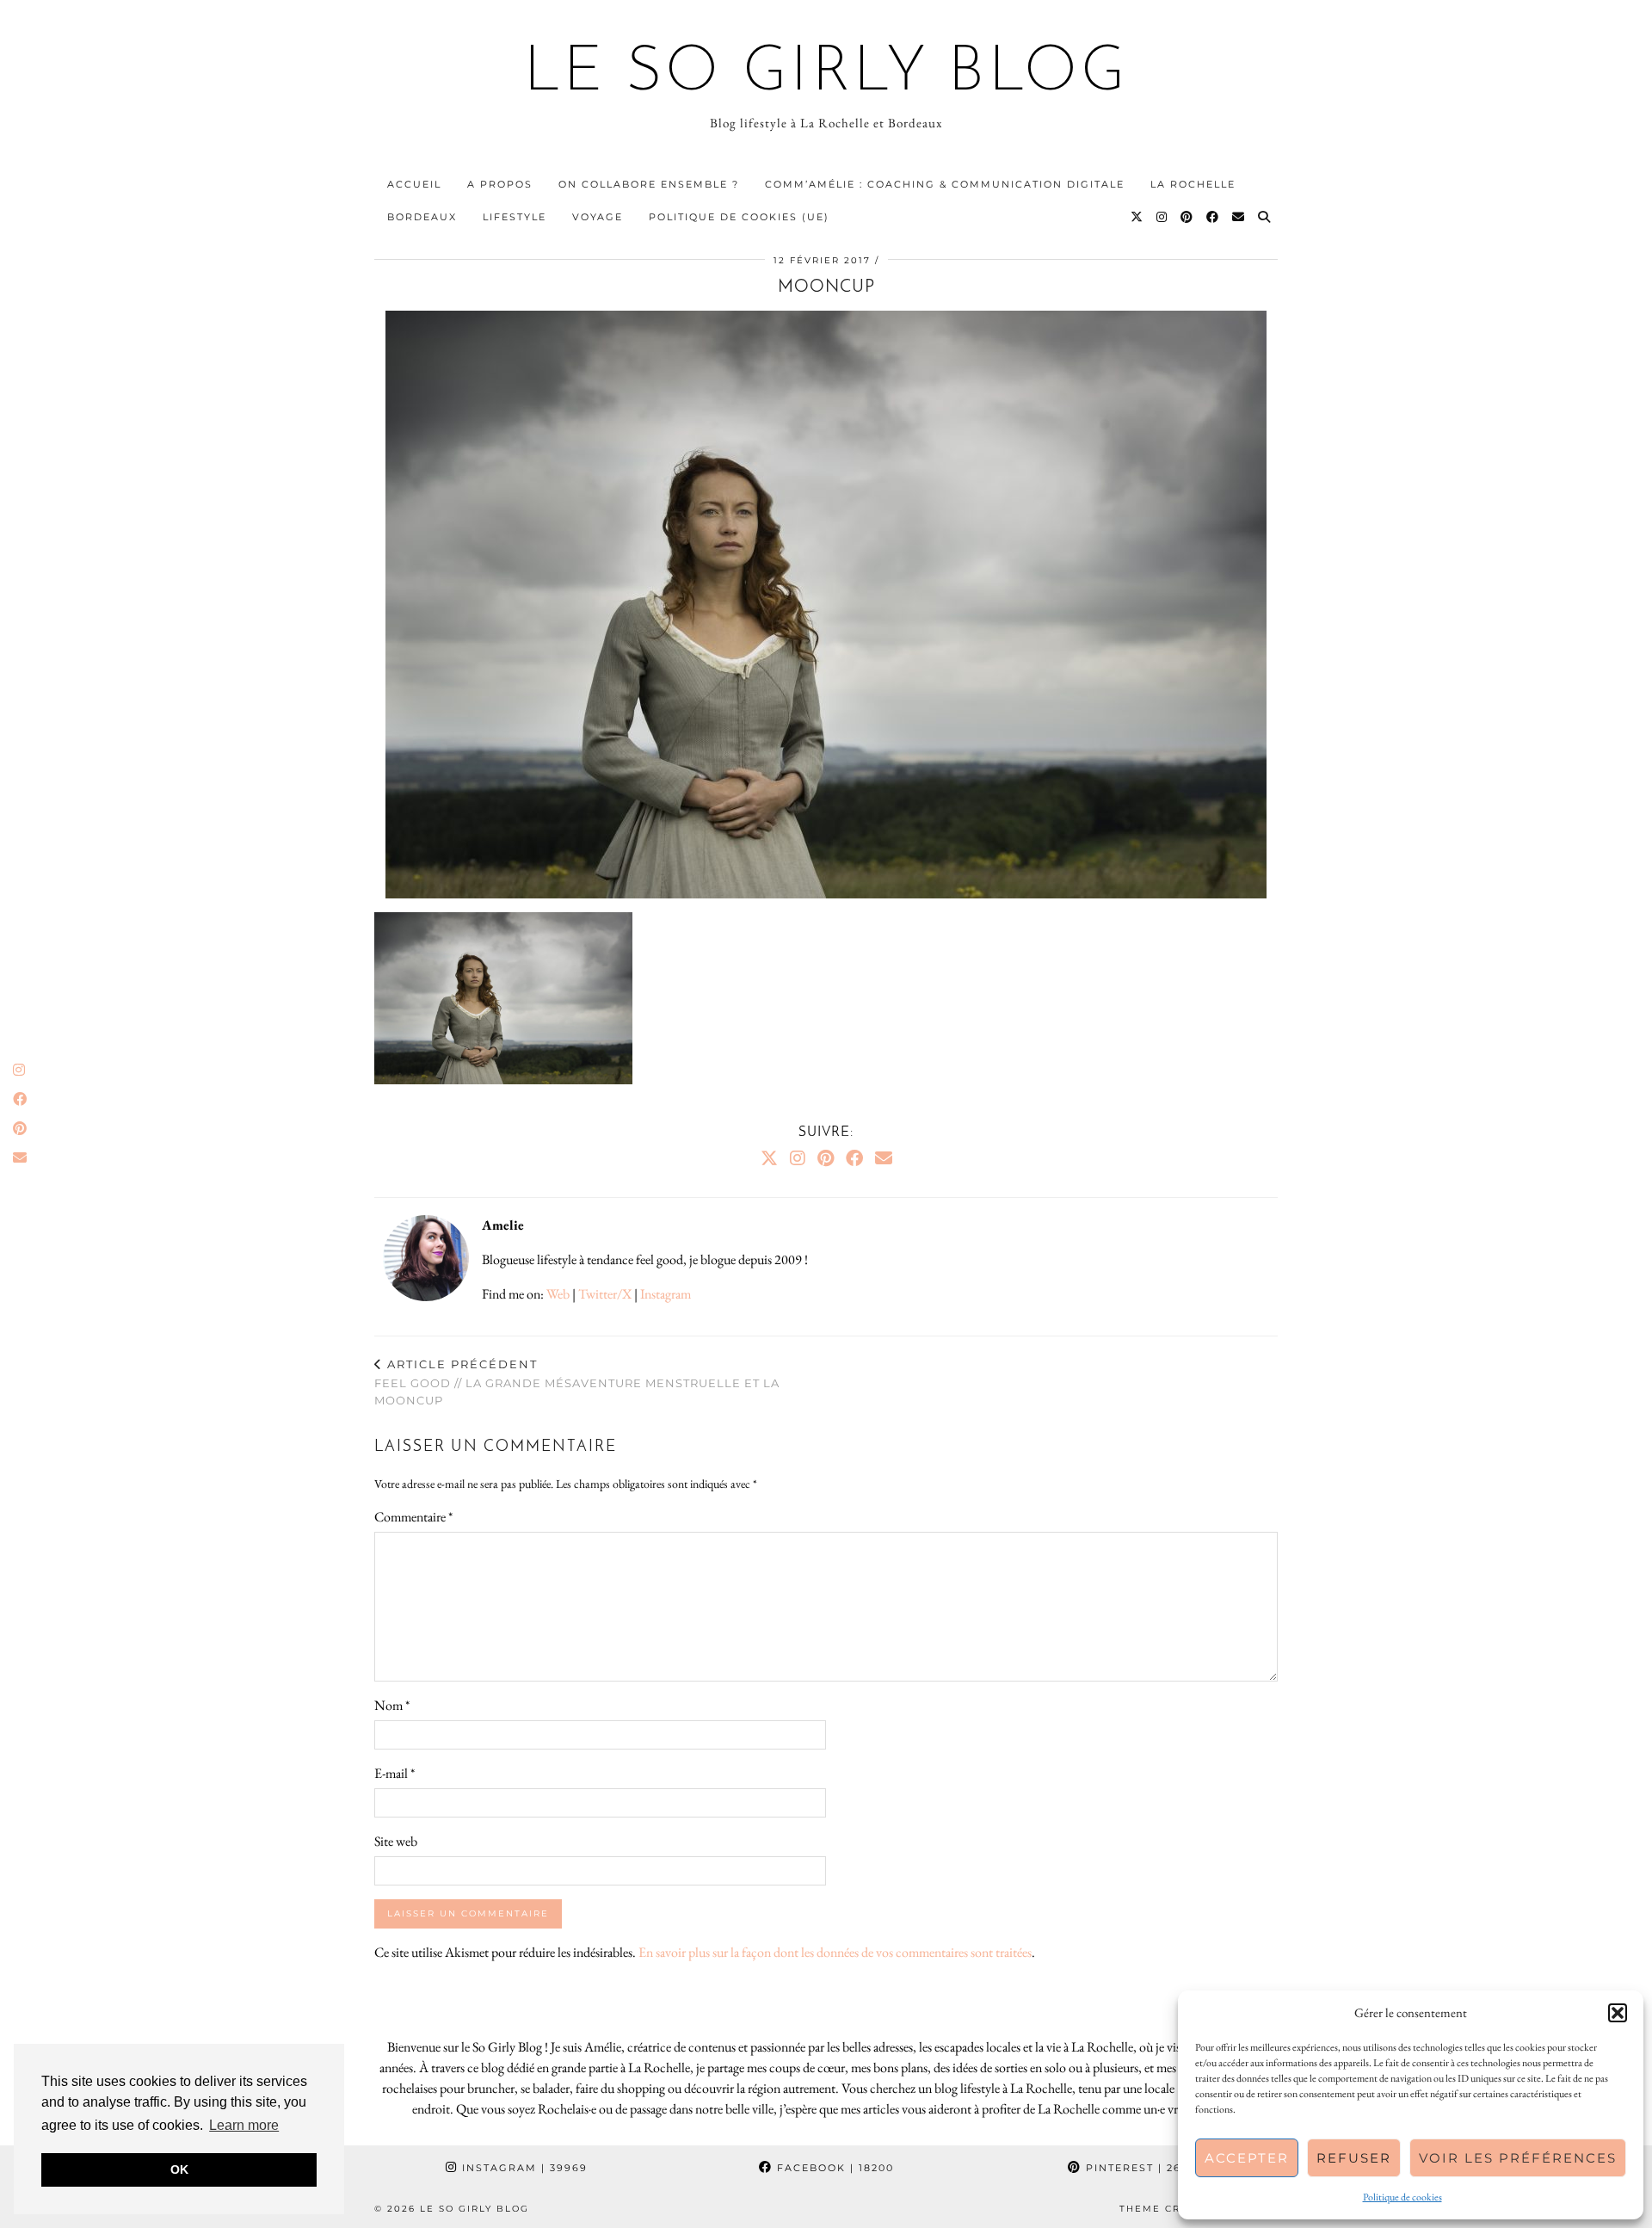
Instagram (666, 1294)
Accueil (414, 184)
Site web (396, 1841)
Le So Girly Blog (826, 74)
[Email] (1239, 217)
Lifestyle (515, 217)
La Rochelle (1193, 184)
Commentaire (413, 1517)
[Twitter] (1137, 217)
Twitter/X (605, 1294)
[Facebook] (1213, 217)
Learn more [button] (244, 2125)
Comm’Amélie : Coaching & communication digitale (945, 184)
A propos (500, 184)
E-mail (395, 1773)
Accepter (1247, 2158)
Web (558, 1294)
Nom (392, 1705)
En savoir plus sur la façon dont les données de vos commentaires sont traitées (835, 1952)
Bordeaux (422, 217)
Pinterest (1143, 2168)
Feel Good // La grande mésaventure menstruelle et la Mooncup (577, 1382)
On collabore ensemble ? (649, 184)
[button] (1618, 2013)
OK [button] (179, 2169)
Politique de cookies (1402, 2197)
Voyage (598, 217)
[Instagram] (1162, 217)
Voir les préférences (1518, 2158)
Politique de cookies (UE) (739, 217)
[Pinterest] (1187, 217)
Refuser (1354, 2158)
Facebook (833, 2168)
